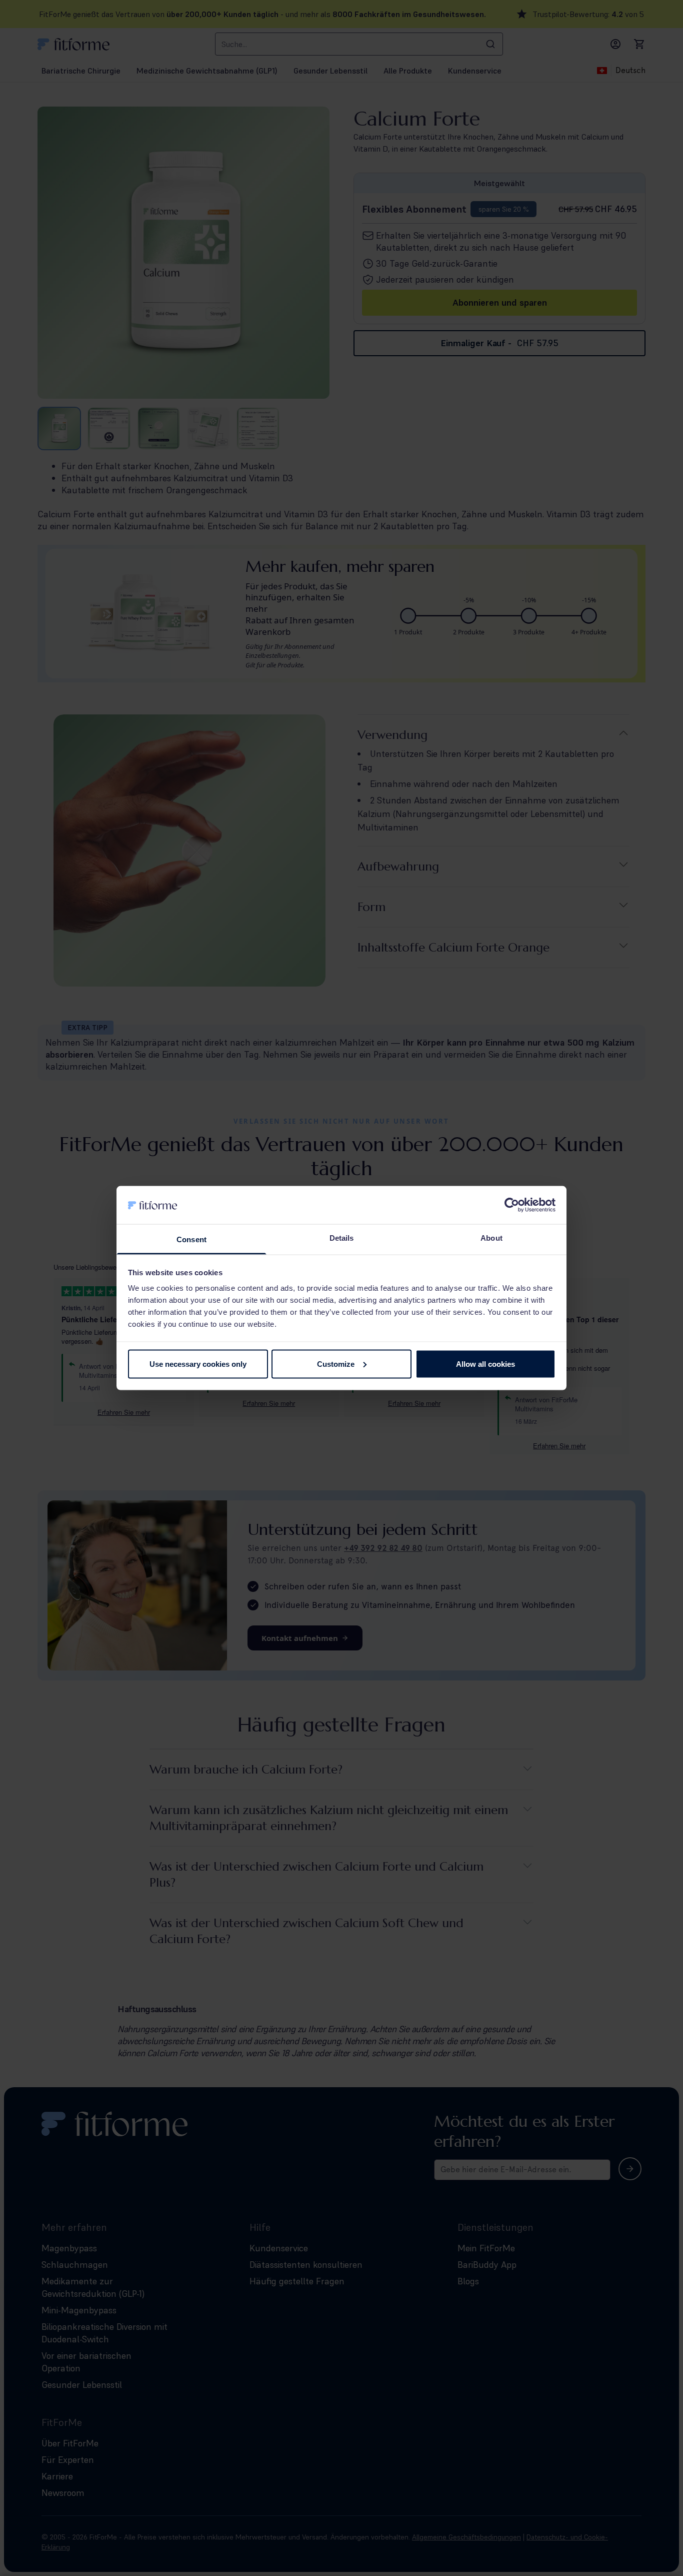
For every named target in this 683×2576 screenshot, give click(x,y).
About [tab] (491, 1238)
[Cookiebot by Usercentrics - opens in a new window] (512, 1205)
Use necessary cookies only (198, 1364)
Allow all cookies (485, 1364)
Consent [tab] (191, 1239)
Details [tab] (342, 1238)
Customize (336, 1364)
